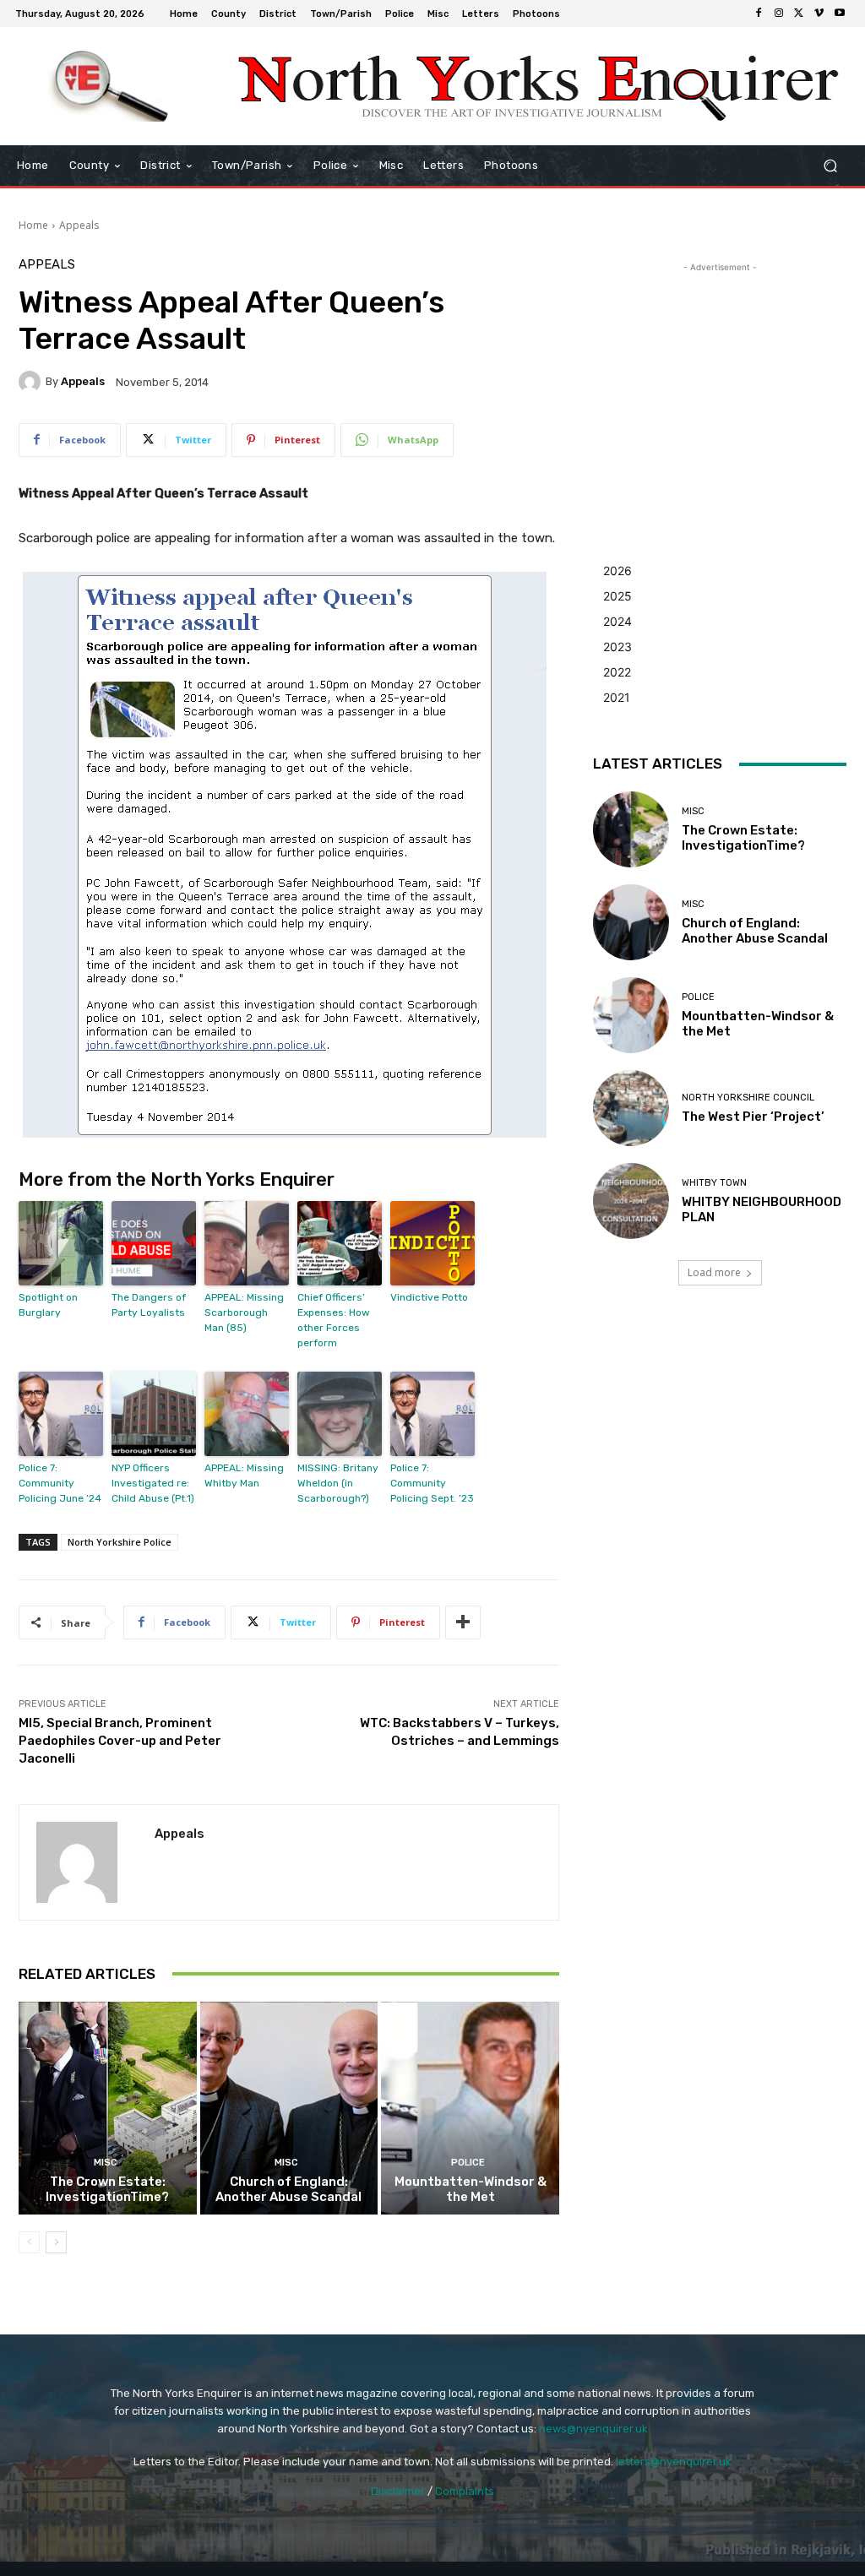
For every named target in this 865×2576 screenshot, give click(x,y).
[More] (463, 1622)
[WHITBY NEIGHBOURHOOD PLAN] (631, 1201)
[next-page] (56, 2242)
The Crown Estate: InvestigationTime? (107, 2189)
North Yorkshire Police (120, 1542)
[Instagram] (779, 14)
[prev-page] (29, 2242)
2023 (617, 647)
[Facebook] (759, 14)
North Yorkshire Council (748, 1098)
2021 (617, 697)
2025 (617, 596)
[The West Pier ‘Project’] (631, 1108)
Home (33, 225)
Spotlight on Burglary (48, 1305)
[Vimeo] (819, 14)
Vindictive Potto (429, 1297)
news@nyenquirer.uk (593, 2429)
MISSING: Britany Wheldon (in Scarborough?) (338, 1483)
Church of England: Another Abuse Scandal (288, 2189)
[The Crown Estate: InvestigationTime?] (108, 2109)
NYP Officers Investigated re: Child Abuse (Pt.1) (153, 1483)
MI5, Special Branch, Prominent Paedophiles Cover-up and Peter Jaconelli (120, 1741)
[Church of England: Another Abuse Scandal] (289, 2109)
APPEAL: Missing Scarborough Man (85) (244, 1312)
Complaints (465, 2491)
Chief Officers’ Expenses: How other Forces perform (334, 1320)
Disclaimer (398, 2491)
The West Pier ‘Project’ (753, 1117)
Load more (714, 1272)
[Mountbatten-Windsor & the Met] (470, 2109)
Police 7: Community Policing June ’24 (60, 1483)
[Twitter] (799, 14)
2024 (617, 621)
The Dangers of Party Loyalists (149, 1305)
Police (468, 2163)
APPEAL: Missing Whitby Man (244, 1475)
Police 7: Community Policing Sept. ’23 (432, 1483)
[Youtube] (840, 14)
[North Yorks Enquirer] (109, 86)
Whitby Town (714, 1183)
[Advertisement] (720, 382)
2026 (617, 571)
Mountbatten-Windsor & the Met (471, 2189)
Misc (106, 2163)
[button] (830, 166)
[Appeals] (32, 382)
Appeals (79, 225)
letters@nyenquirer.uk (674, 2462)
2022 (617, 672)
